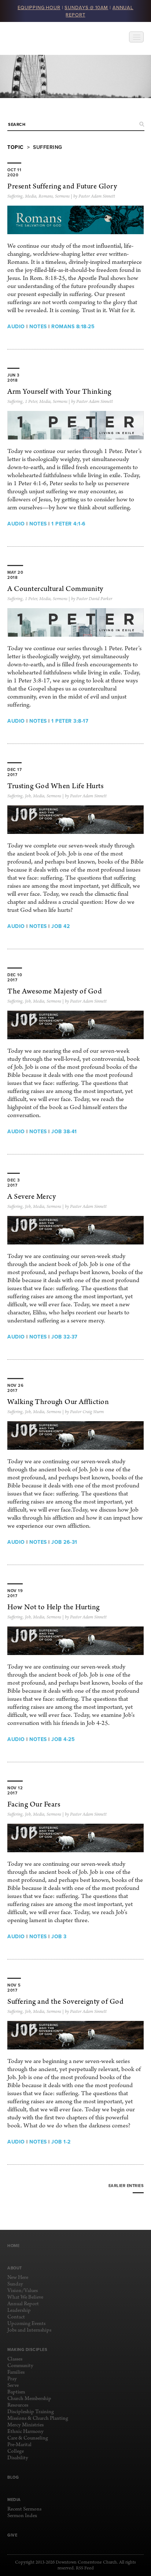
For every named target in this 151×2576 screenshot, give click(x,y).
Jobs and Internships (29, 2330)
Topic (16, 147)
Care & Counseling (28, 2438)
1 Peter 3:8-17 (70, 721)
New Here (18, 2278)
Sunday (15, 2284)
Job (28, 796)
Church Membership (29, 2399)
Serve (13, 2386)
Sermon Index (22, 2516)
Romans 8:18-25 (73, 326)
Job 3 (59, 1936)
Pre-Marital (19, 2445)
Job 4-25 (63, 1739)
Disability (18, 2458)
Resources (18, 2405)
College (16, 2451)
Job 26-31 (64, 1542)
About (15, 2268)
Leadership (19, 2311)
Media (31, 196)
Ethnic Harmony (25, 2432)
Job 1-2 (61, 2142)
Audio (16, 326)
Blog (13, 2477)
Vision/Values (23, 2291)
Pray (12, 2379)
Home (13, 2246)
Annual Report (23, 2304)
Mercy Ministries (25, 2425)
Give (12, 2535)
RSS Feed (85, 2568)
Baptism (16, 2392)
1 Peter (31, 402)
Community (20, 2366)
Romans (46, 196)
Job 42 (60, 926)
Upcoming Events (26, 2324)
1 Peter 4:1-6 (69, 524)
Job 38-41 (64, 1131)
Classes (15, 2359)
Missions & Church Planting (38, 2418)
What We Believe (25, 2297)
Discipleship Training (31, 2412)
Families (16, 2372)
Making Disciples (27, 2350)
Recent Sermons (24, 2509)
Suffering (15, 196)
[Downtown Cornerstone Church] (44, 38)
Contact (16, 2317)
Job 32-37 (65, 1337)
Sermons (62, 196)
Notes (38, 326)
